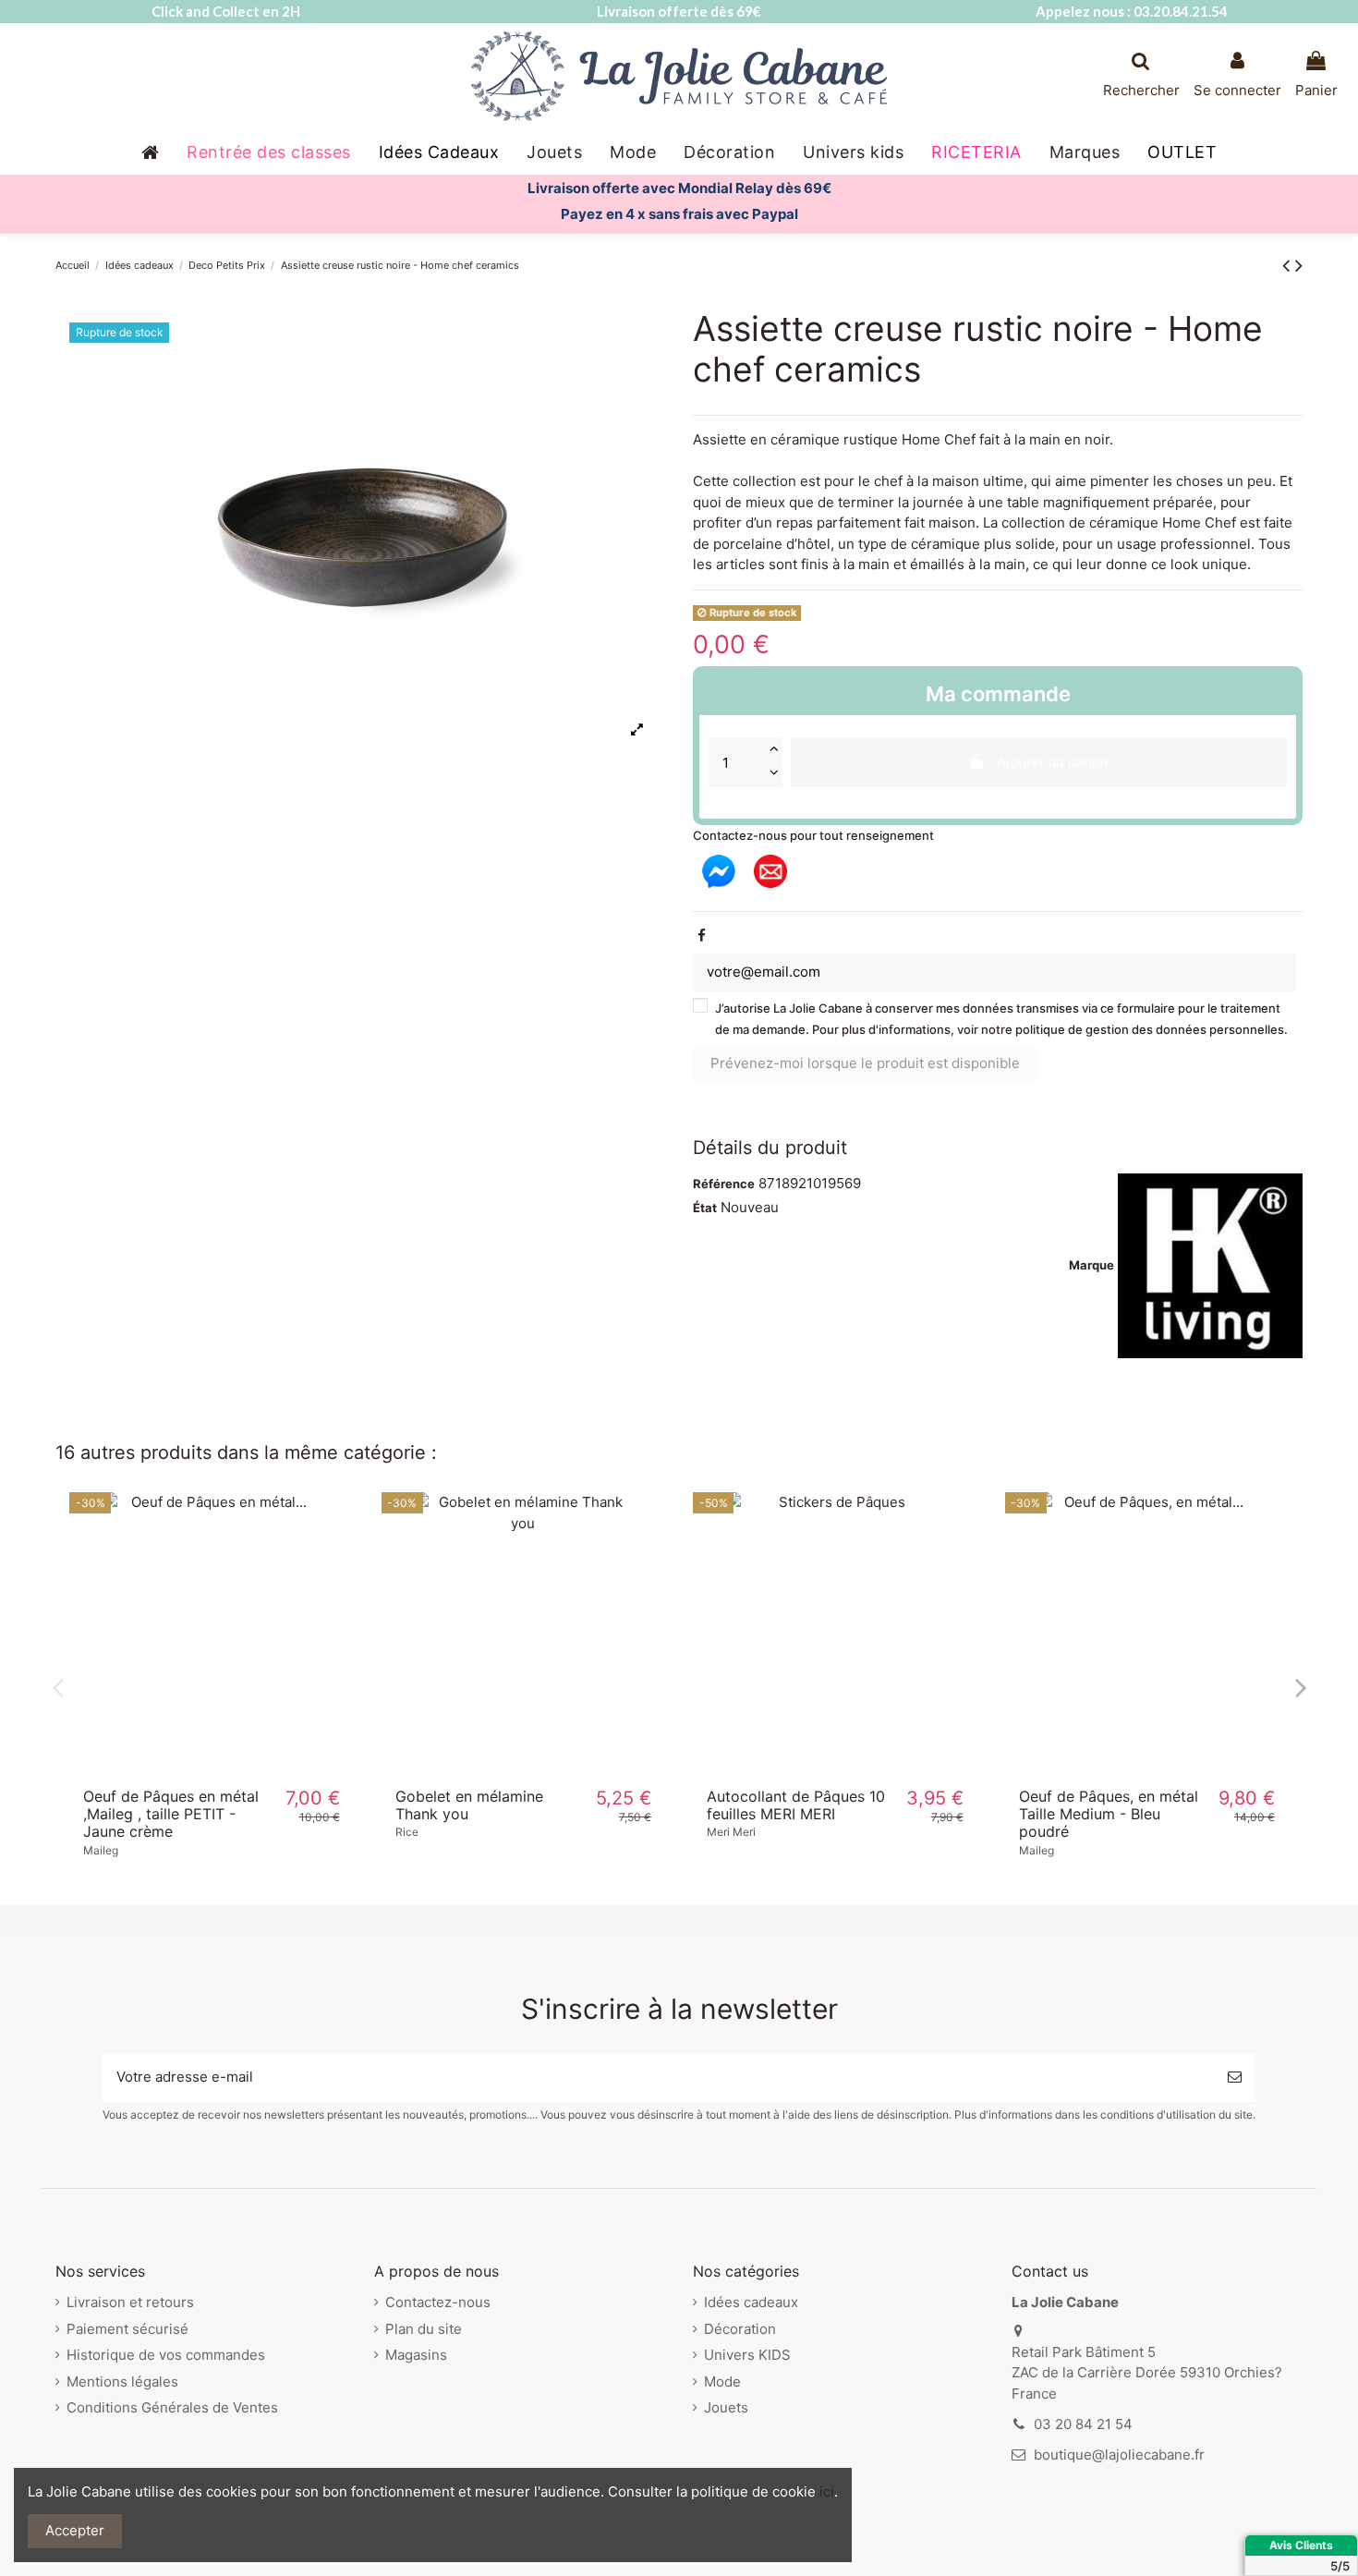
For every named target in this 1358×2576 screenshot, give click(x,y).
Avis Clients (1301, 2545)
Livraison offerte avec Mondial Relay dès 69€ (679, 188)
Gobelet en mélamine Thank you (469, 1805)
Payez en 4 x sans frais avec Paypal (679, 214)
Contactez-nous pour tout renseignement (813, 835)
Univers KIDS (747, 2355)
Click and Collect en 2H (226, 11)
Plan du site (424, 2329)
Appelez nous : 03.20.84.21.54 (1132, 11)
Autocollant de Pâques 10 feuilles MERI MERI (796, 1805)
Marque (1091, 1265)
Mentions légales (122, 2382)
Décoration (740, 2329)
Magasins (416, 2355)
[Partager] (702, 936)
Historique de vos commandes (166, 2355)
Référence (724, 1184)
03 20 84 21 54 (1083, 2424)
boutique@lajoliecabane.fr (1119, 2454)
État (705, 1208)
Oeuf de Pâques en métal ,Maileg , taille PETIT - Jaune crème (171, 1814)
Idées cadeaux (751, 2302)
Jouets (726, 2407)
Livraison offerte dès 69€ (679, 11)
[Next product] (1299, 265)
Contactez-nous (438, 2302)
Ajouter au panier (1053, 762)
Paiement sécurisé (127, 2329)
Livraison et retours (130, 2302)
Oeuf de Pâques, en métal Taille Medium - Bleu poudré (1109, 1814)
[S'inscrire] (1235, 2078)
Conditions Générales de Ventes (172, 2407)
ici (827, 2491)
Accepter (75, 2530)
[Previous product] (1289, 265)
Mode (722, 2382)
